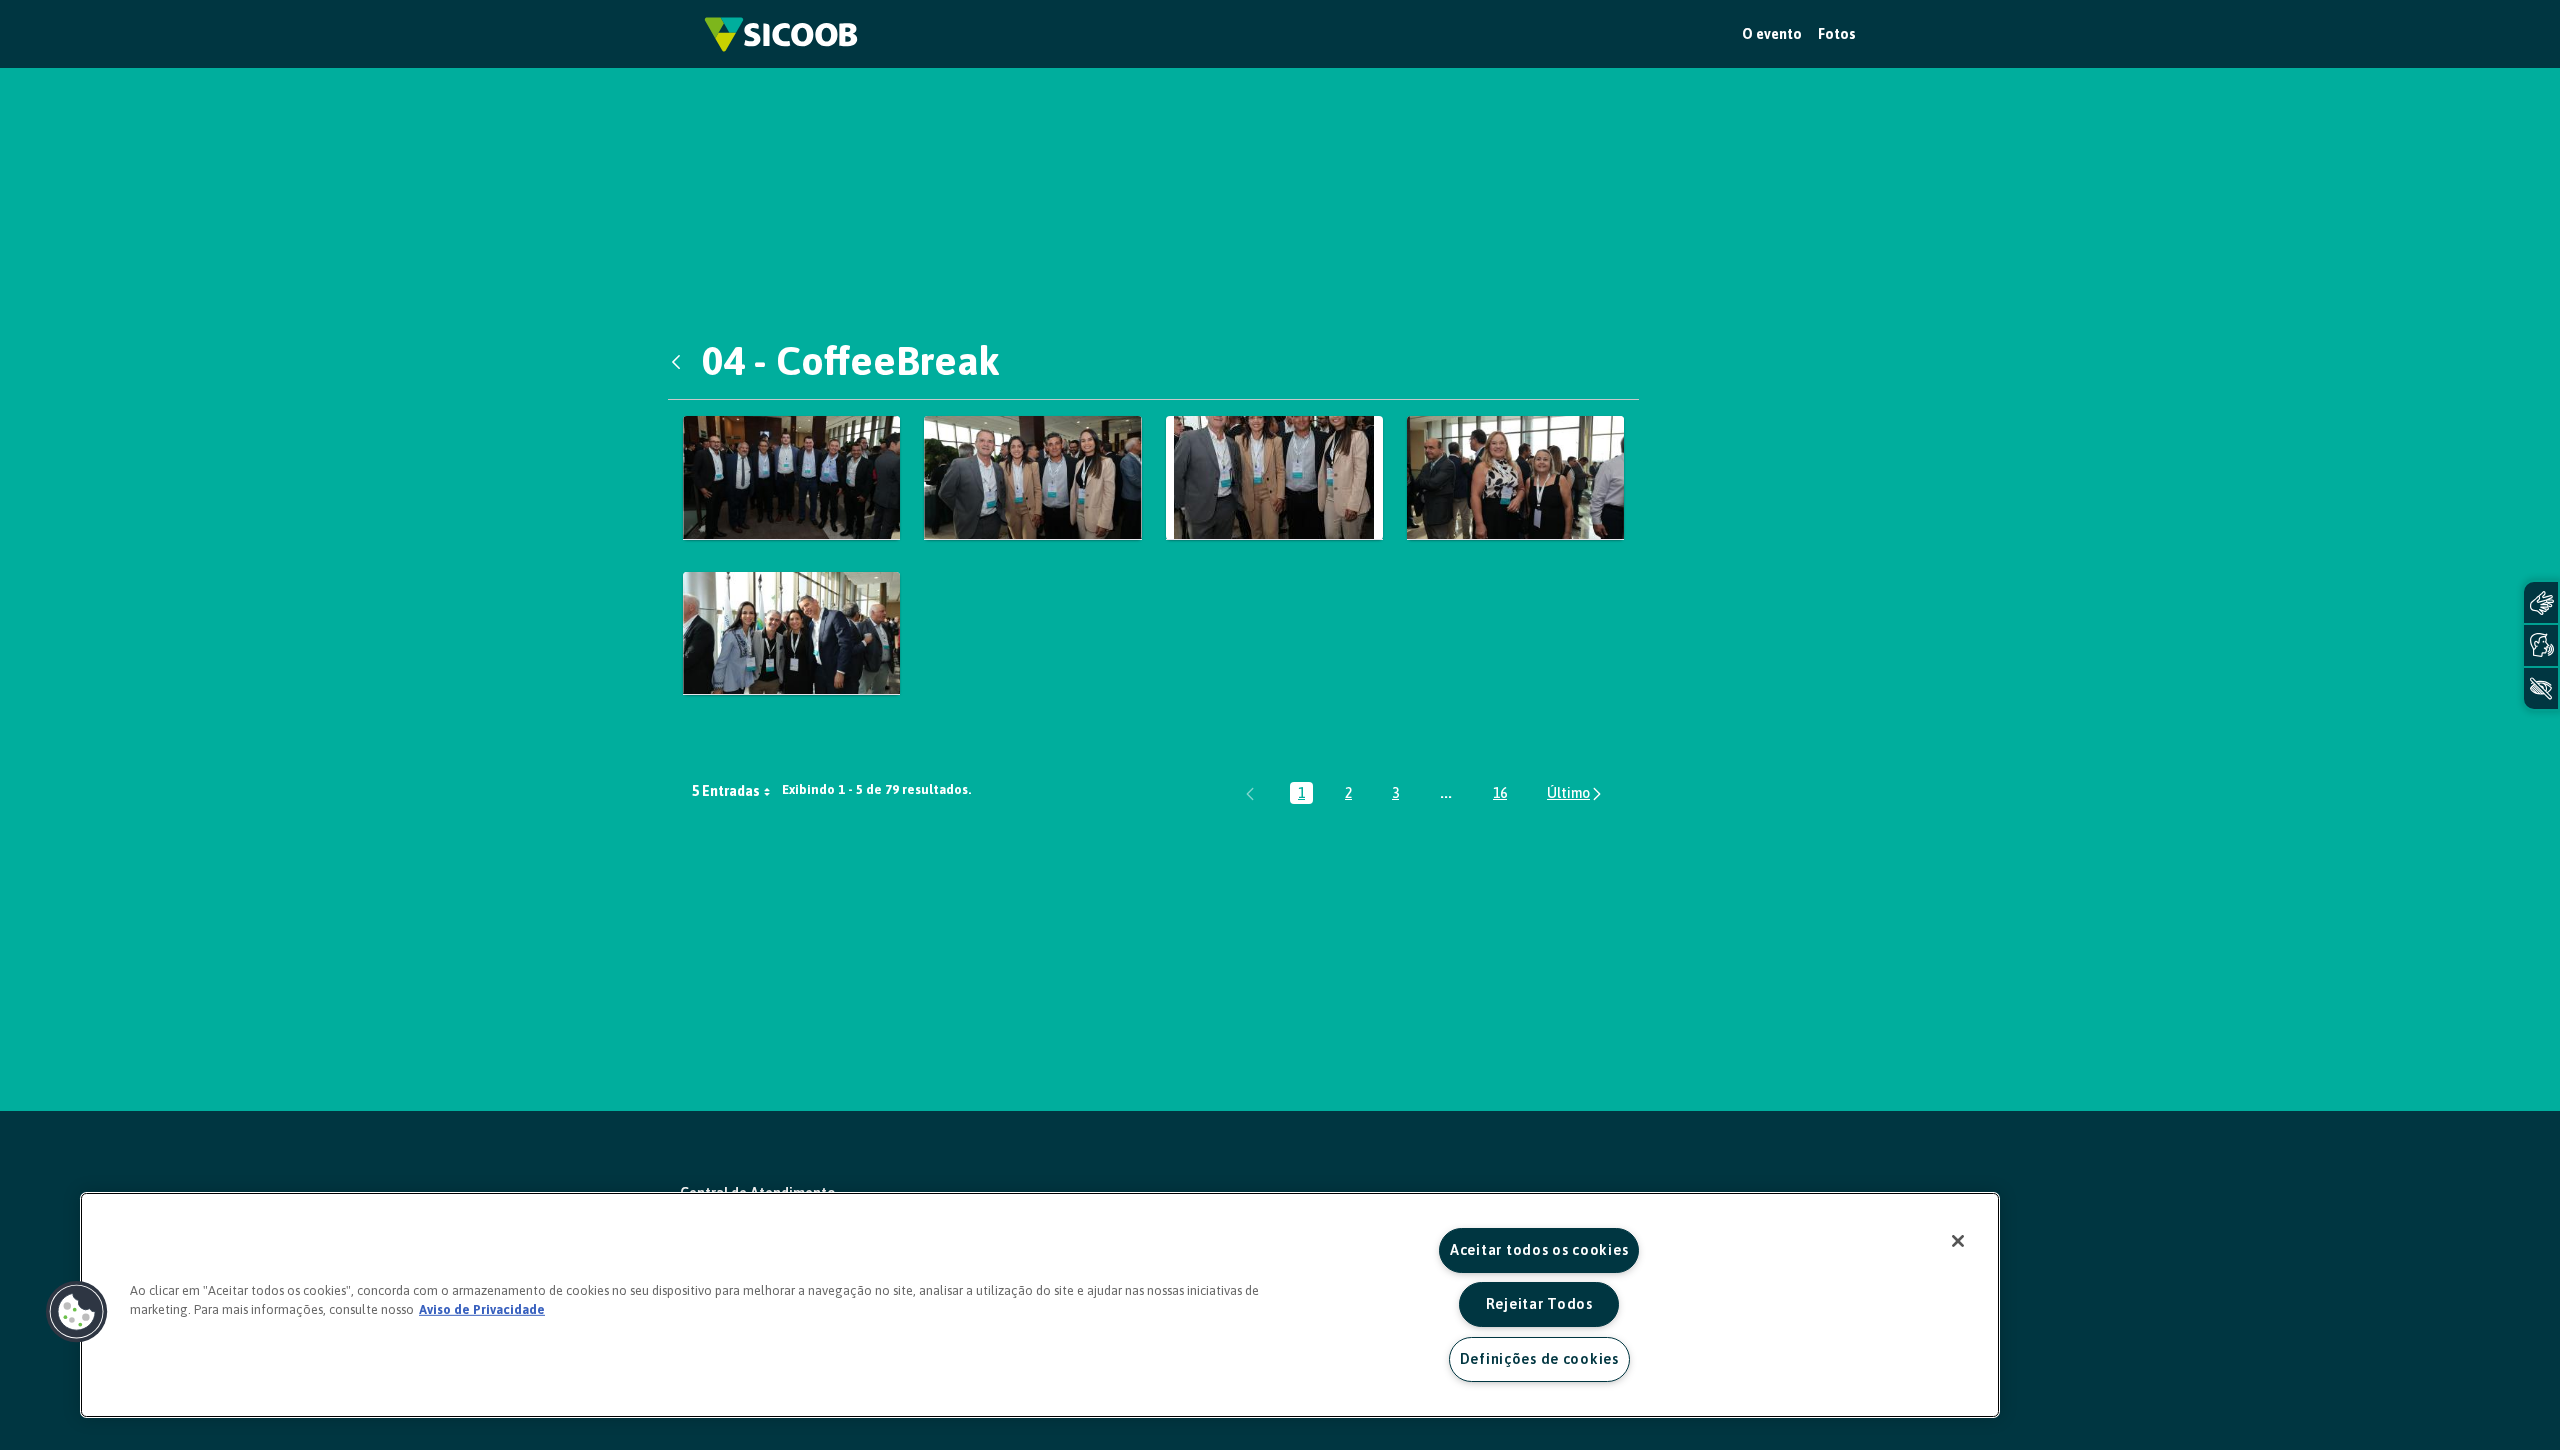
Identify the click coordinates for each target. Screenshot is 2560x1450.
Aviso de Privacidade (482, 1309)
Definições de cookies (1539, 1359)
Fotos (1837, 34)
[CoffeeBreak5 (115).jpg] (1515, 477)
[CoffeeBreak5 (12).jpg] (791, 633)
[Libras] (2541, 602)
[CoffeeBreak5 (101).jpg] (791, 477)
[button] (77, 1312)
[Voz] (2541, 645)
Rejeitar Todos (1539, 1304)
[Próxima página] (1575, 793)
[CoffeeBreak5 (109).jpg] (1274, 477)
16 (1504, 794)
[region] (1040, 1305)
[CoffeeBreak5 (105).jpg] (1032, 477)
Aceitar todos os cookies (1539, 1250)
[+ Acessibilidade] (2541, 688)
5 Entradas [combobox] (726, 791)
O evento (1772, 34)
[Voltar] (681, 361)
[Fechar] (1958, 1241)
